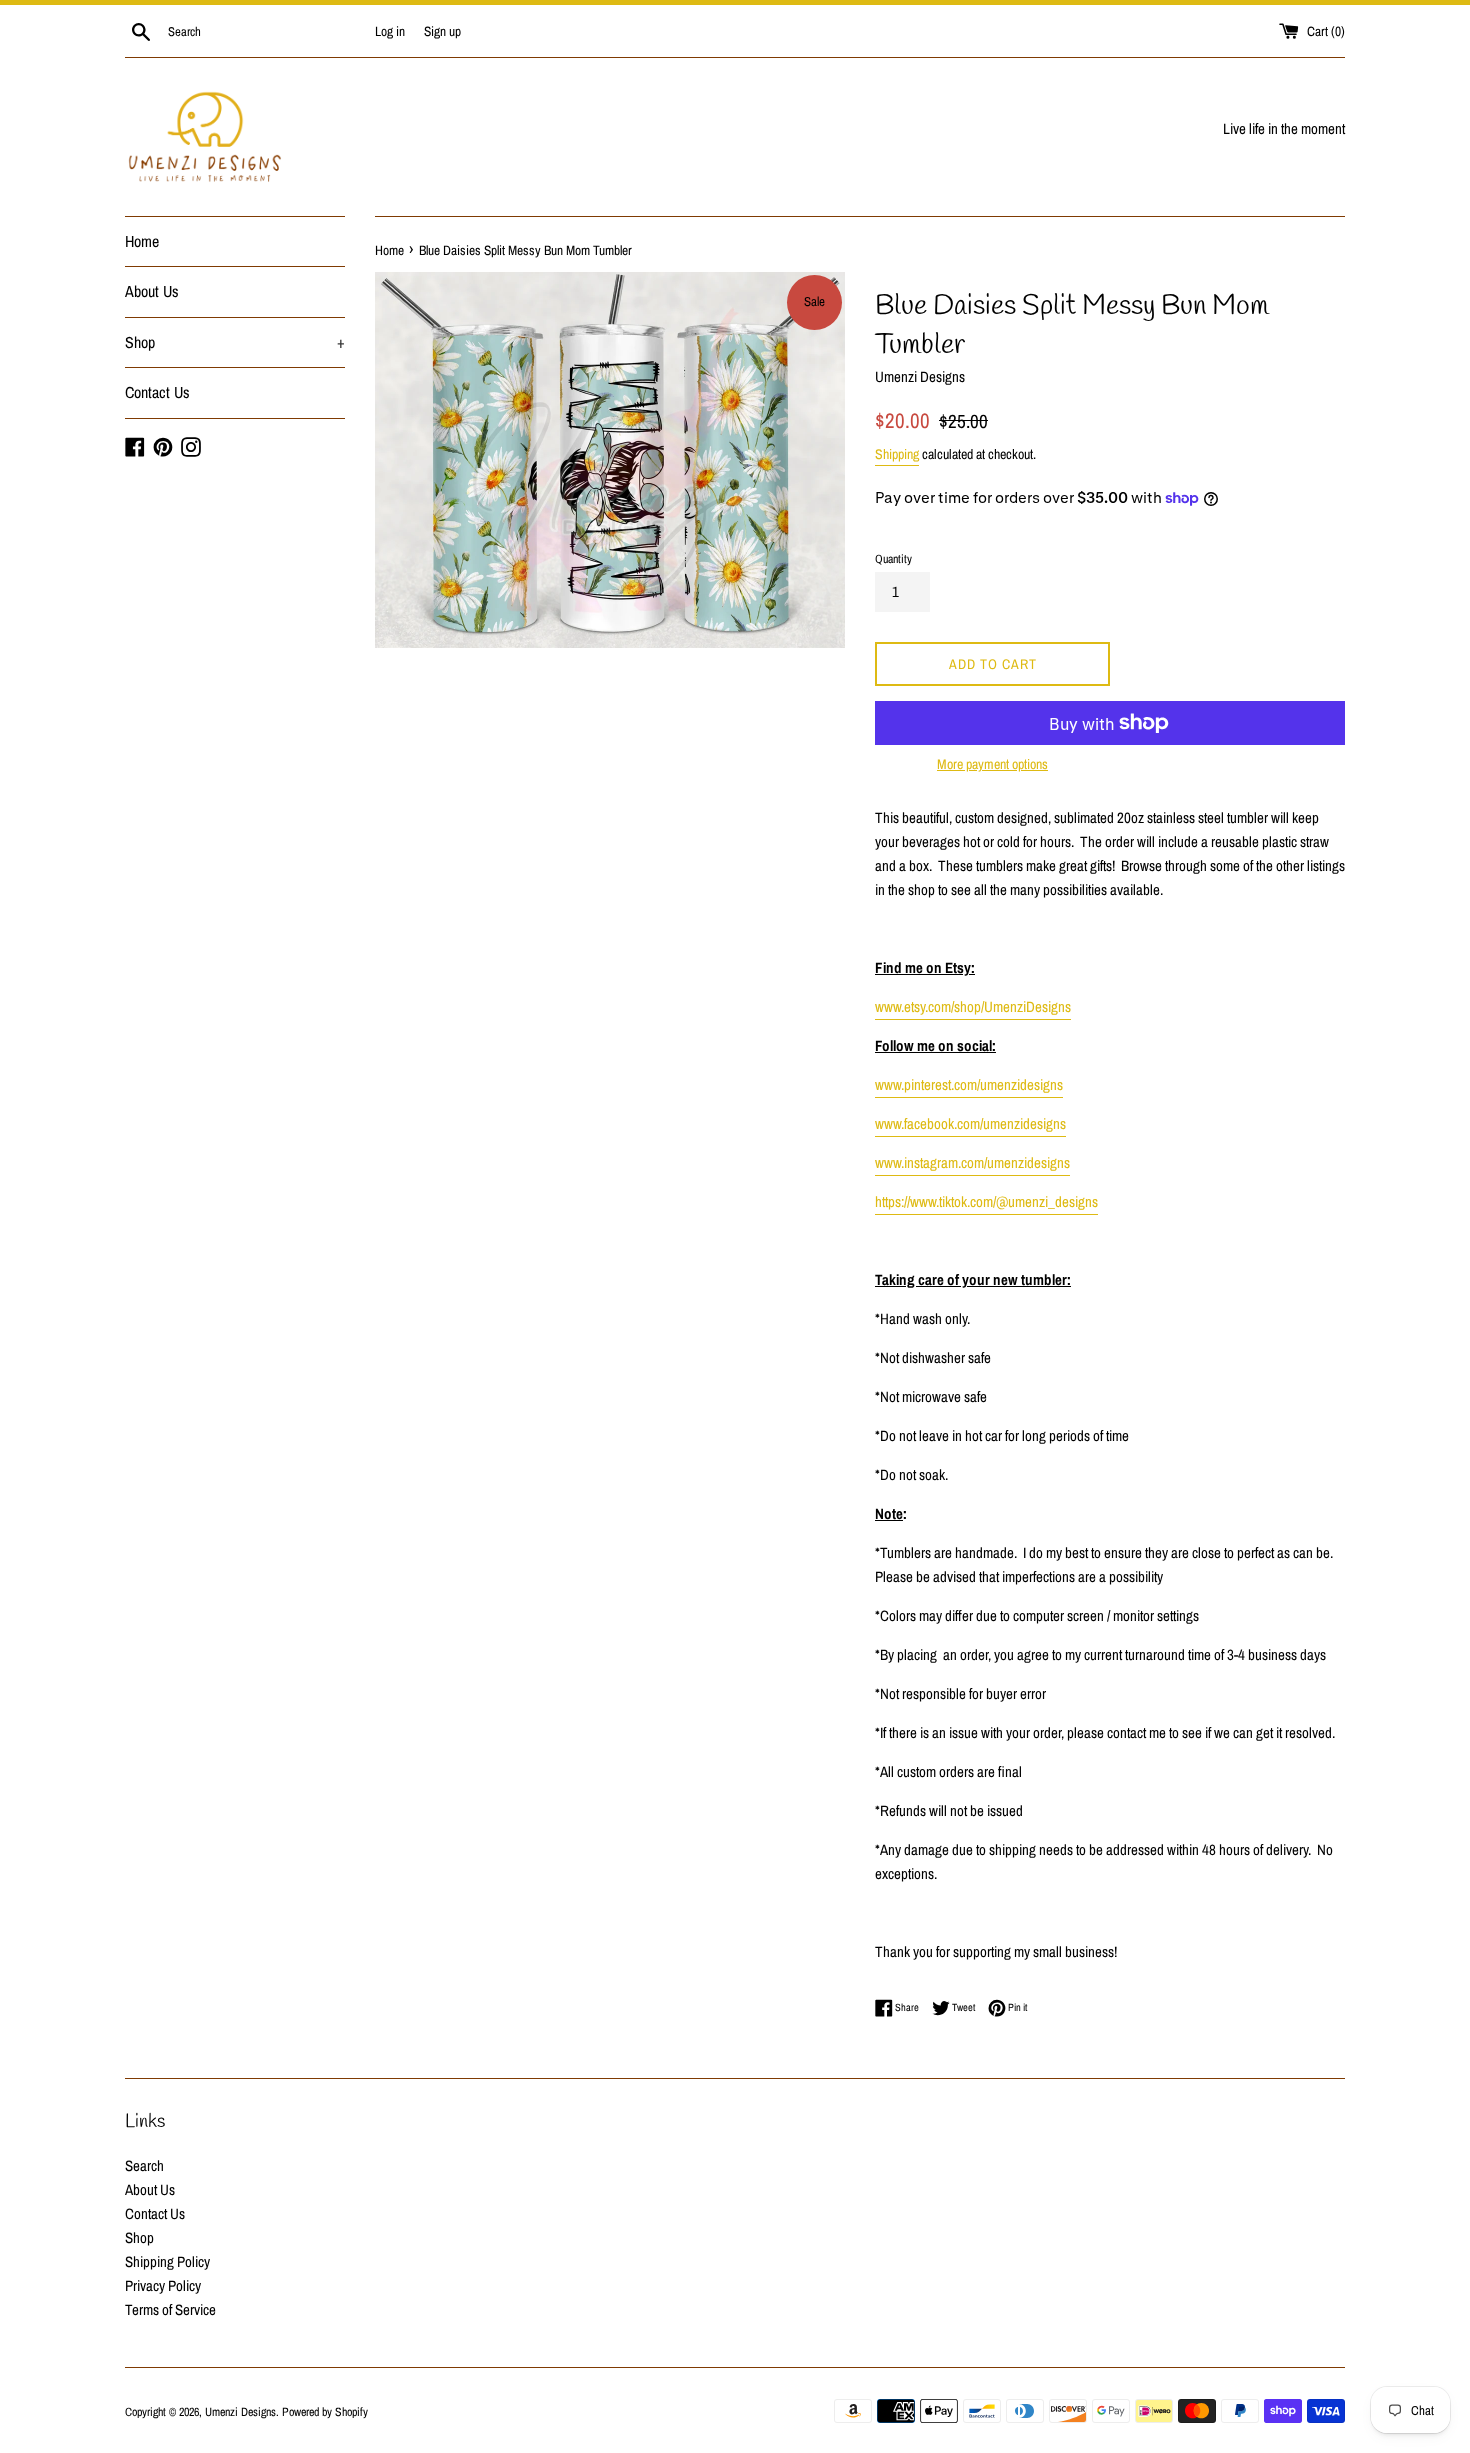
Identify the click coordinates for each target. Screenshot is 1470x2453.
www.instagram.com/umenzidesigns (972, 1162)
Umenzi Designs (240, 2412)
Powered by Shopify (325, 2412)
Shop (235, 342)
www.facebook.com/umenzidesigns (970, 1123)
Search (144, 2165)
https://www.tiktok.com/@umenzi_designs (986, 1201)
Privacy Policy (163, 2285)
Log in (390, 31)
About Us (152, 291)
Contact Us (157, 392)
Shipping (897, 454)
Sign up (442, 31)
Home (142, 241)
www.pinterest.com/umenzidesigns (969, 1084)
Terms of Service (170, 2309)
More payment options (992, 764)
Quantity (893, 559)
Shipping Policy (167, 2261)
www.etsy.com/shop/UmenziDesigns (973, 1006)
